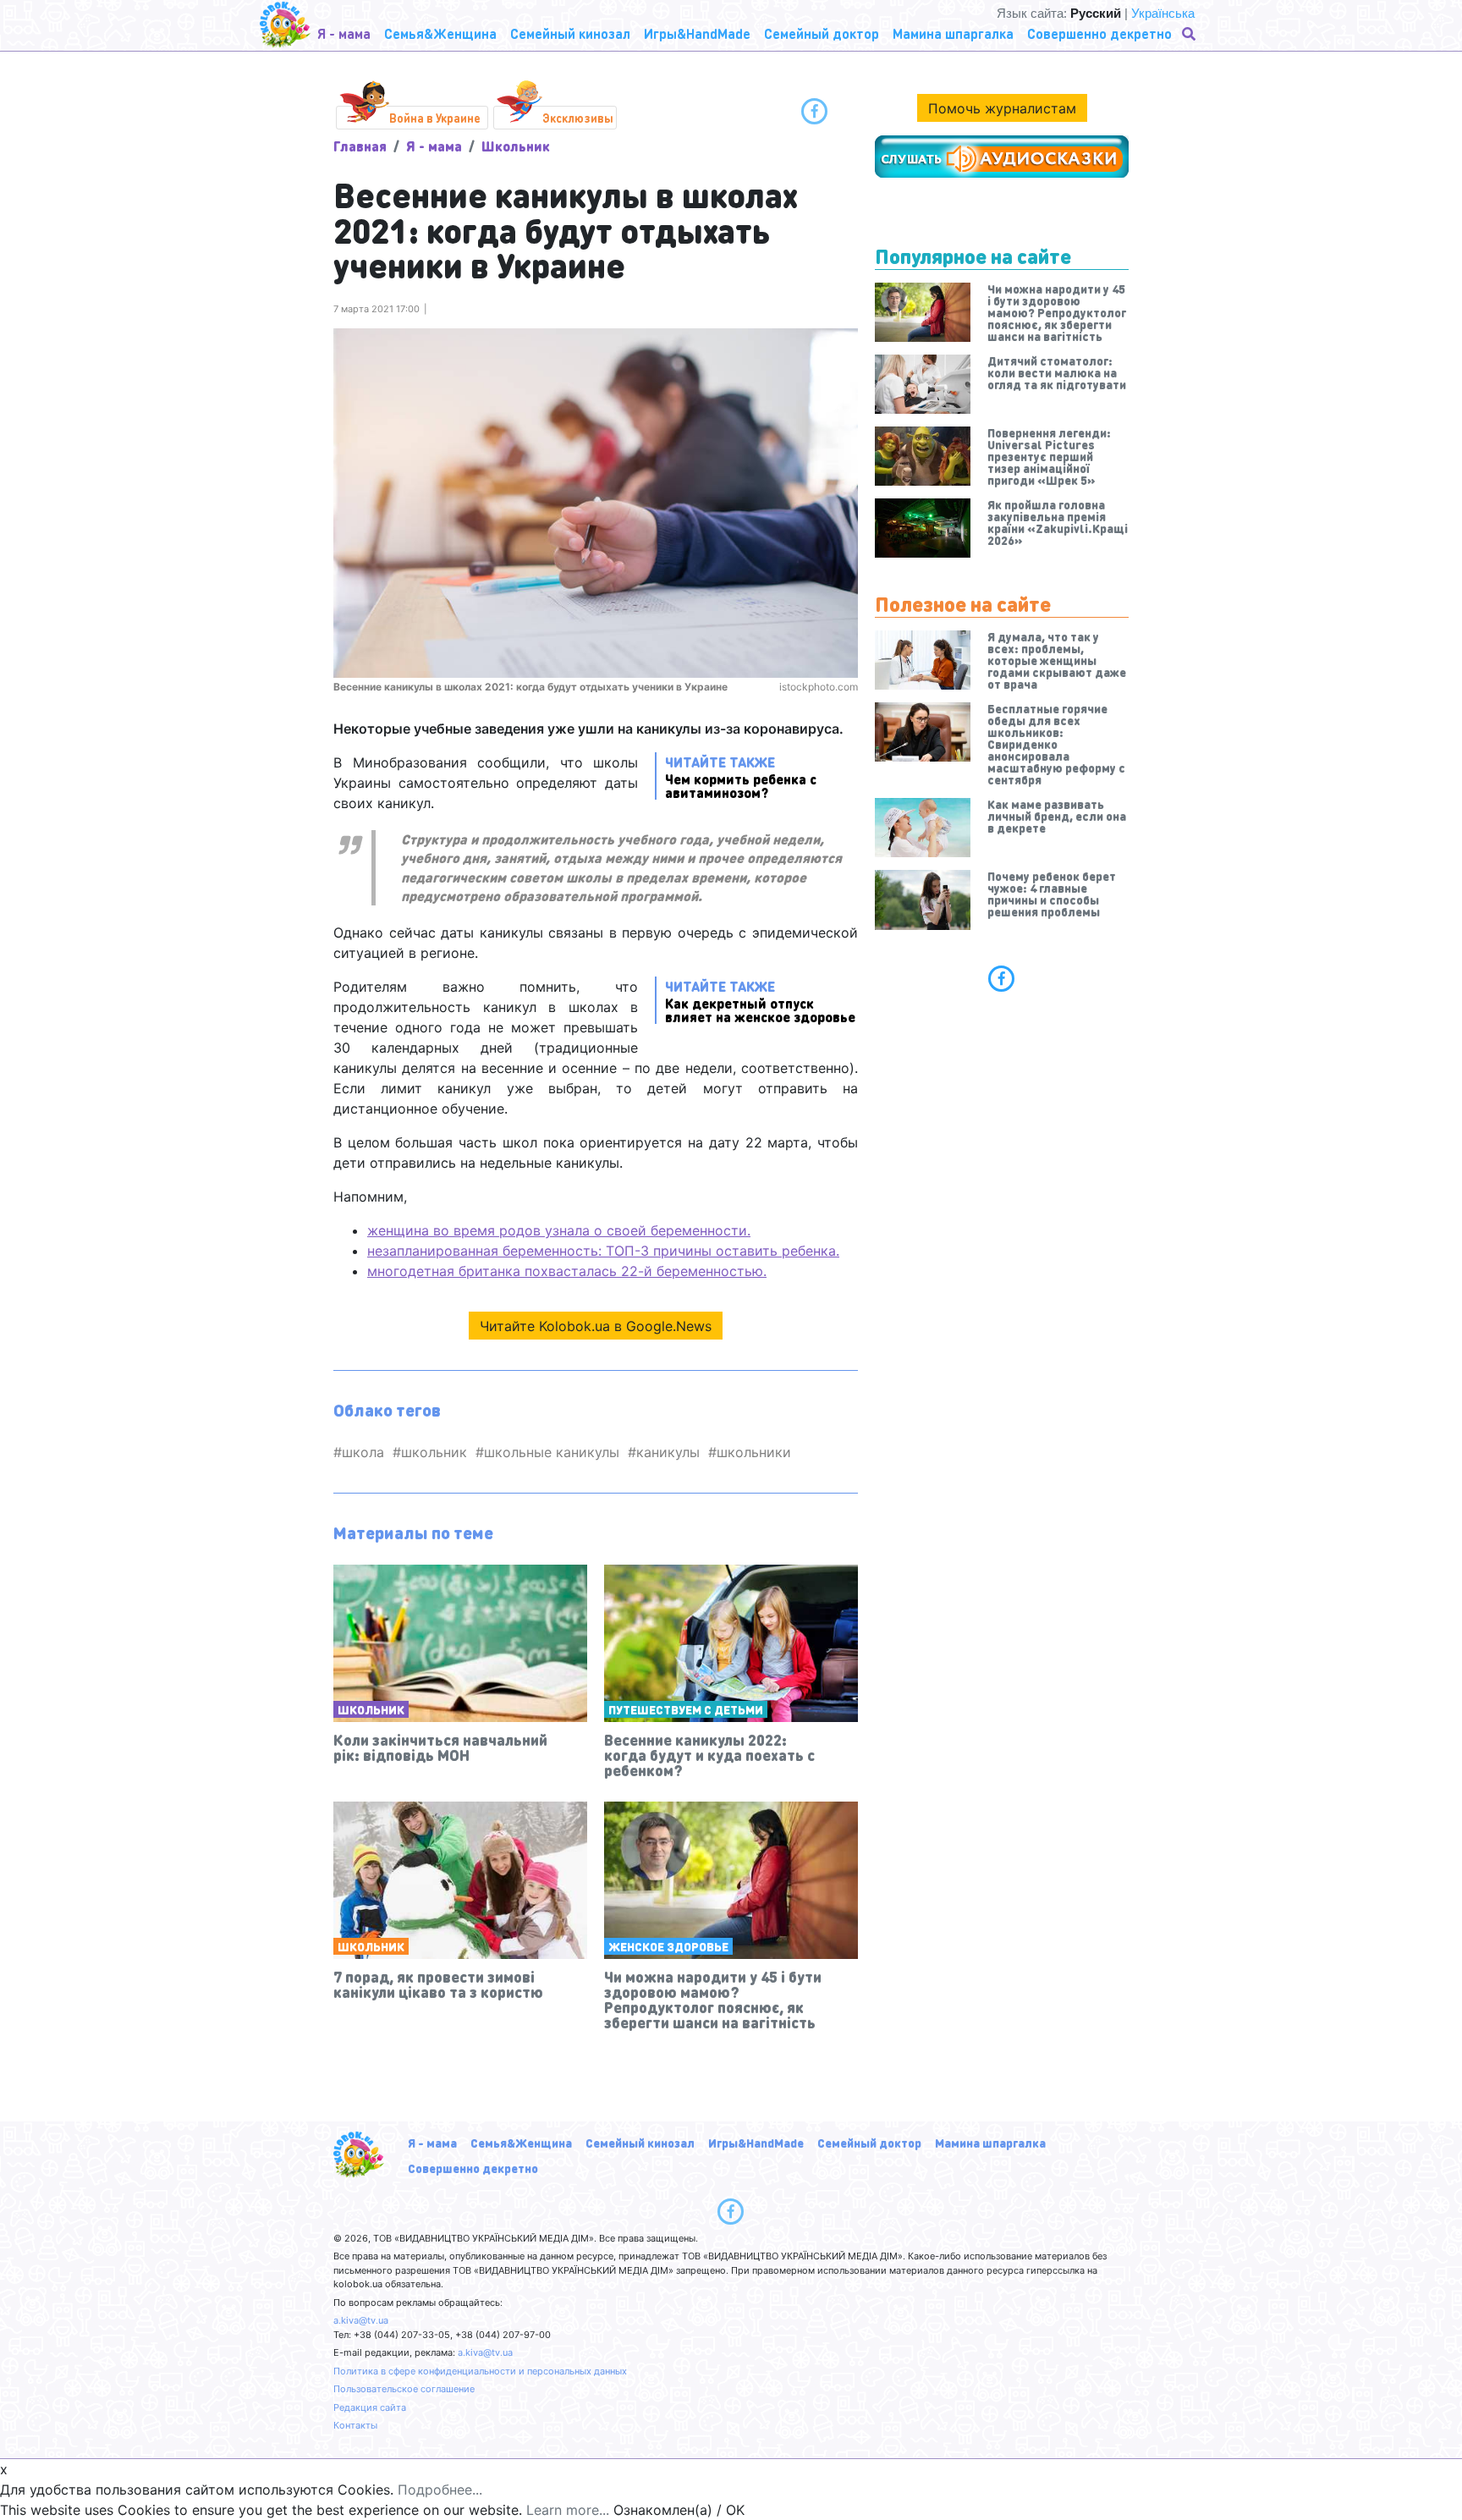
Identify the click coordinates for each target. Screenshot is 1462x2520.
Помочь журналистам (1002, 108)
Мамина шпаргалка (990, 2143)
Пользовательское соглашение (404, 2389)
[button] (1190, 34)
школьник (434, 1452)
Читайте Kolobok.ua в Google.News (596, 1326)
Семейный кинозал (640, 2143)
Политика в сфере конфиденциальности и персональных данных (480, 2371)
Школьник (516, 146)
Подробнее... (440, 2490)
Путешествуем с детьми (686, 1709)
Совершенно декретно (473, 2168)
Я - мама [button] (344, 33)
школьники (754, 1452)
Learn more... (568, 2510)
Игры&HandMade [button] (697, 33)
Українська (1163, 13)
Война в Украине (435, 118)
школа (363, 1452)
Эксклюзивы (578, 118)
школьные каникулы (552, 1452)
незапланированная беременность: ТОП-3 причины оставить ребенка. (603, 1251)
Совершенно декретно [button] (1099, 33)
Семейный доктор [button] (822, 33)
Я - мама (434, 146)
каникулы (668, 1452)
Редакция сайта (370, 2407)
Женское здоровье (668, 1946)
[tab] (1002, 978)
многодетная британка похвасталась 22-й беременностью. (567, 1271)
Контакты (355, 2425)
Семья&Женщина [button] (440, 33)
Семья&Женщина (521, 2143)
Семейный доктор (869, 2143)
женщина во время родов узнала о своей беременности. (559, 1230)
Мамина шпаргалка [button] (953, 33)
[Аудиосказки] (1002, 157)
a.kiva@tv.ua (361, 2320)
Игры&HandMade (756, 2143)
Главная (360, 146)
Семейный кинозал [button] (570, 33)
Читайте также (741, 776)
